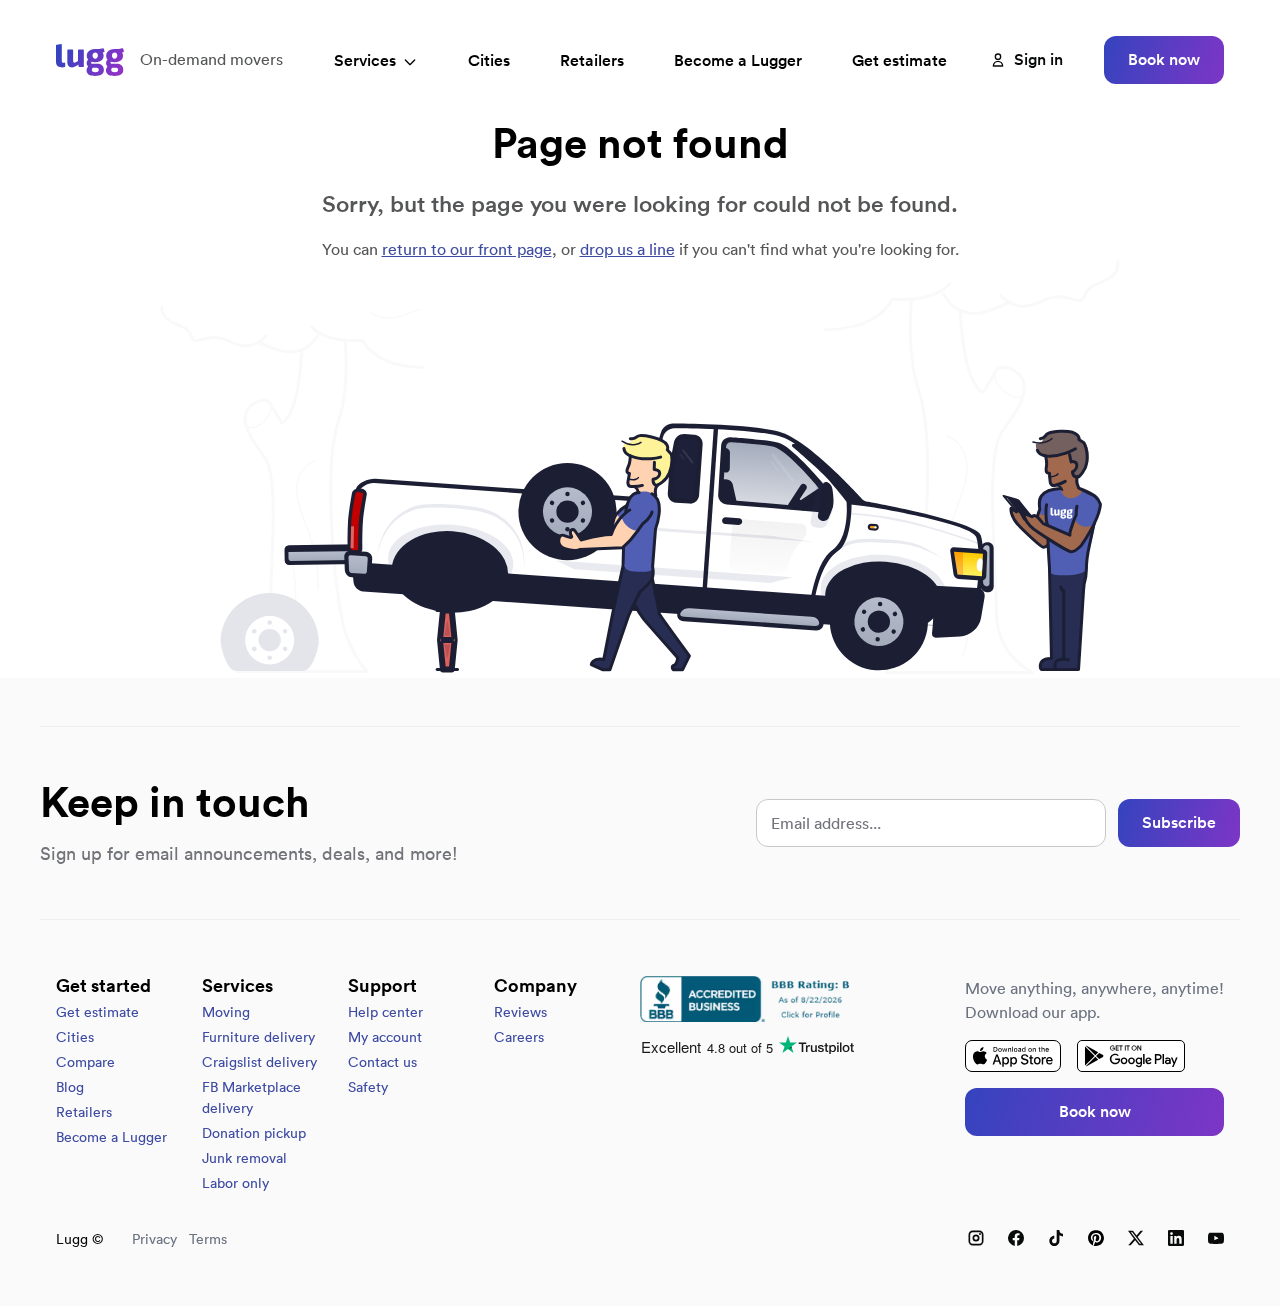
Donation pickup (254, 1133)
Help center (385, 1012)
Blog (70, 1087)
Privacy (154, 1239)
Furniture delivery (258, 1037)
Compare (85, 1062)
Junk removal (244, 1158)
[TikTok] (1056, 1238)
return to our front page (467, 249)
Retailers (592, 60)
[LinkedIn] (1176, 1238)
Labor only (235, 1183)
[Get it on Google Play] (1131, 1056)
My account (385, 1037)
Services (365, 60)
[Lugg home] (90, 60)
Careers (519, 1037)
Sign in (1038, 59)
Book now (1164, 59)
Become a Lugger (111, 1137)
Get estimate (899, 60)
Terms (208, 1239)
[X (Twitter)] (1136, 1238)
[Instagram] (976, 1238)
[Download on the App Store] (1013, 1056)
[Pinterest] (1096, 1238)
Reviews (520, 1012)
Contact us (382, 1062)
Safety (368, 1087)
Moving (226, 1012)
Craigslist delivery (259, 1062)
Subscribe (1179, 822)
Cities (489, 60)
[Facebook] (1016, 1238)
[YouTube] (1216, 1238)
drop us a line (627, 249)
